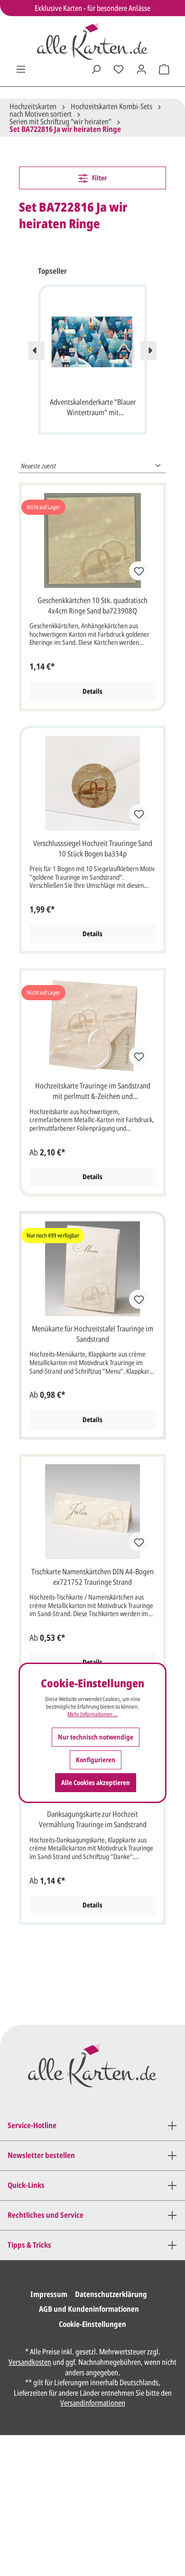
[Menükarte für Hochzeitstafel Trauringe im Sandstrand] (92, 1269)
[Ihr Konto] (141, 69)
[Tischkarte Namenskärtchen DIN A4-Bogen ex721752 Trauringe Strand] (92, 1512)
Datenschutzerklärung (111, 2294)
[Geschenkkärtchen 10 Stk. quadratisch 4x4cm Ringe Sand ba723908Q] (92, 540)
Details (92, 691)
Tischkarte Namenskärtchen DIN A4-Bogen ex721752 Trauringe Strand (92, 1577)
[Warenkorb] (164, 69)
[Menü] (21, 69)
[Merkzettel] (119, 69)
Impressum (49, 2294)
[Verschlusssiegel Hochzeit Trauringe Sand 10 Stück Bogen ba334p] (92, 783)
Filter (99, 178)
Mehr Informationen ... (92, 1714)
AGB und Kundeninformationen (89, 2309)
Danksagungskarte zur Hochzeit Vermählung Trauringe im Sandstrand (93, 1819)
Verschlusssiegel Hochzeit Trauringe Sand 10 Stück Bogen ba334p (93, 848)
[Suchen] (96, 69)
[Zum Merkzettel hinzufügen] (139, 571)
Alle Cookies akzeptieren (96, 1782)
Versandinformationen (93, 2403)
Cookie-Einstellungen (92, 2324)
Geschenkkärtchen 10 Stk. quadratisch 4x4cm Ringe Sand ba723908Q (92, 605)
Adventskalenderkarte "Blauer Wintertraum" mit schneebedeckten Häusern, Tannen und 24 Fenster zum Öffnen (93, 408)
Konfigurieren (96, 1760)
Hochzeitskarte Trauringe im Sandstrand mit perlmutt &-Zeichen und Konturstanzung (93, 1091)
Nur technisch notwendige (96, 1737)
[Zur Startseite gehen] (92, 41)
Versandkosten (30, 2362)
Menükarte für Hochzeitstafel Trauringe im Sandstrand (92, 1334)
